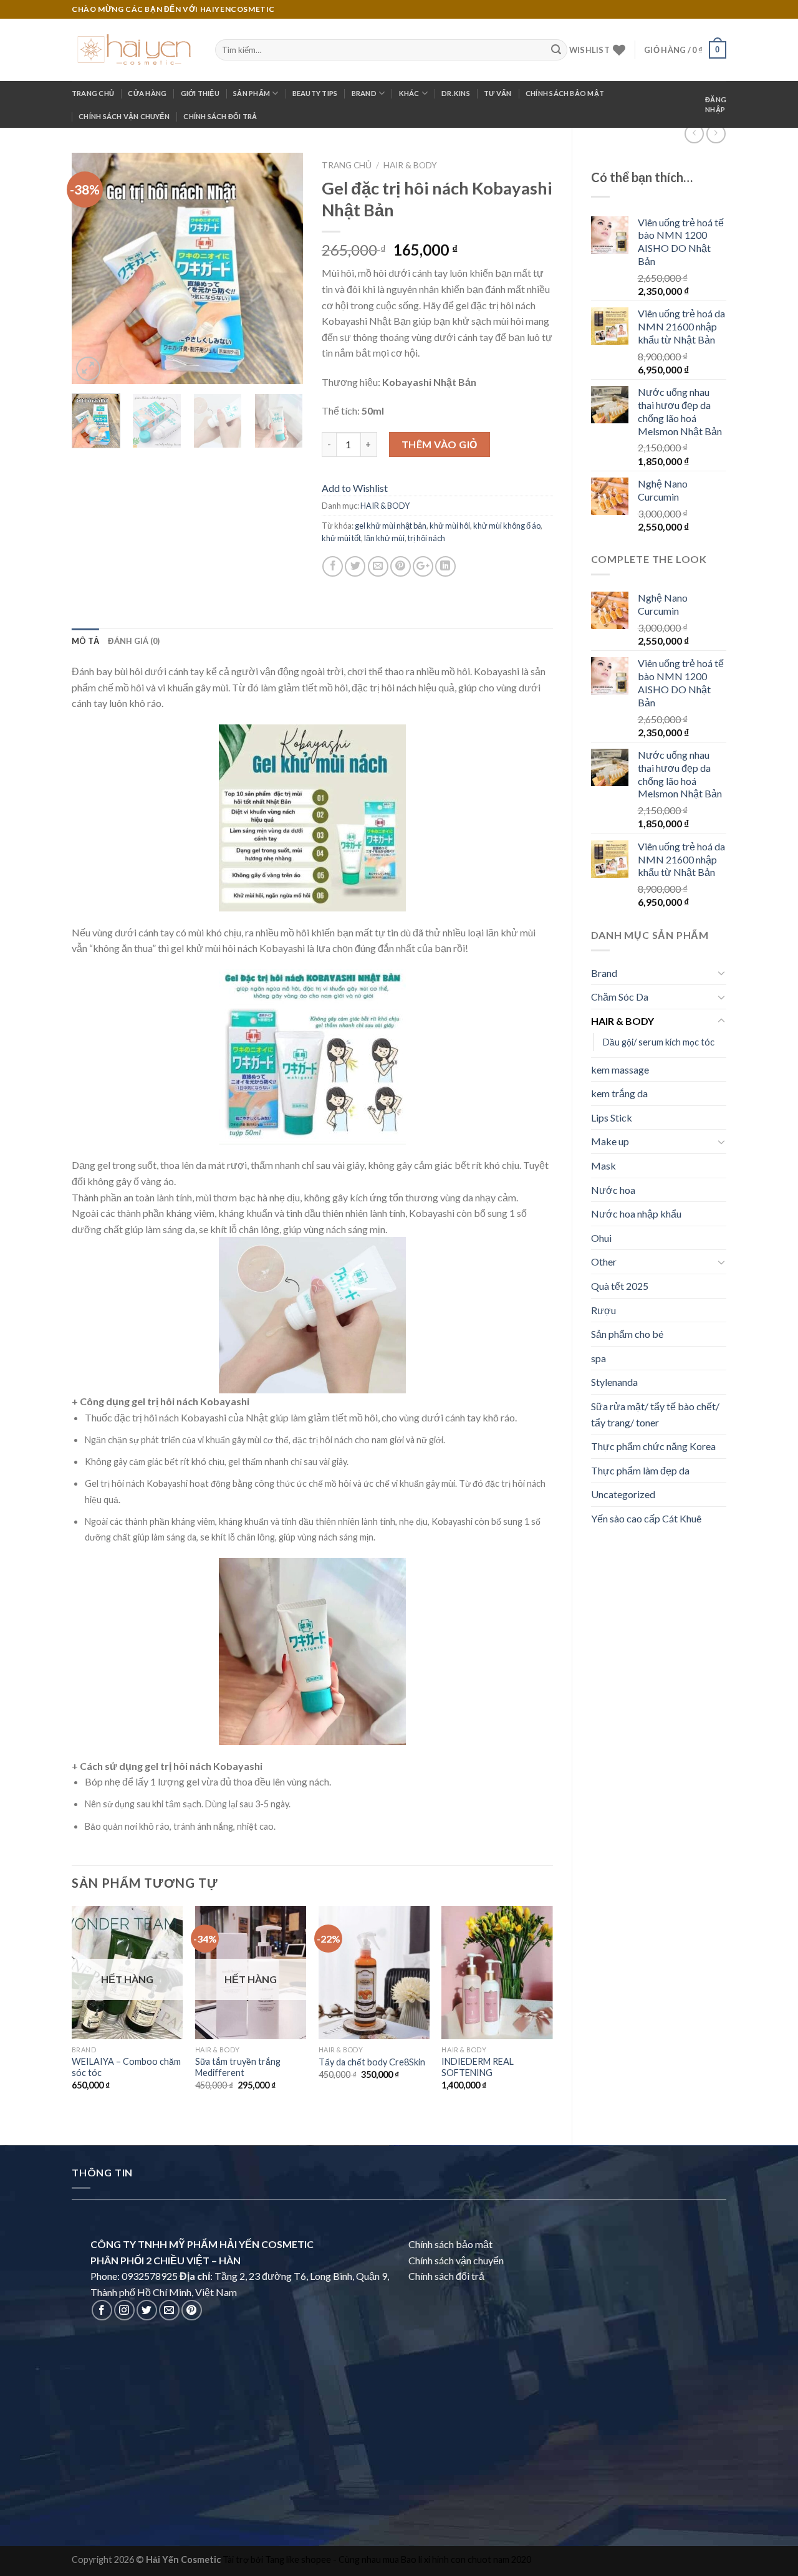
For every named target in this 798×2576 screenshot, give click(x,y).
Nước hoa (613, 1190)
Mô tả (85, 641)
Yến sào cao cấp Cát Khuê (646, 1518)
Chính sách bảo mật (565, 93)
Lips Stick (612, 1117)
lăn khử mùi (384, 538)
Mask (603, 1165)
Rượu (603, 1310)
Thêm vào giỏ (440, 444)
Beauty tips (315, 93)
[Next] (282, 268)
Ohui (601, 1238)
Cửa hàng (147, 93)
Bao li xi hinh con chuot (446, 2559)
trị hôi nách (426, 538)
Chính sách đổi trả (220, 116)
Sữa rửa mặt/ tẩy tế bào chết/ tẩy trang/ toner (655, 1414)
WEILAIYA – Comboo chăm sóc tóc (126, 2067)
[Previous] (92, 268)
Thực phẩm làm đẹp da (640, 1470)
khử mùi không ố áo (507, 526)
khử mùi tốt (341, 538)
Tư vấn (498, 93)
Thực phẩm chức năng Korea (653, 1446)
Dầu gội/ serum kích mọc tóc (659, 1042)
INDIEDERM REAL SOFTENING (478, 2067)
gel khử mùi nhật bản (391, 526)
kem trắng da (619, 1093)
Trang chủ (93, 93)
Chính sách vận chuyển (124, 116)
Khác (409, 93)
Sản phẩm (252, 93)
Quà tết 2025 (620, 1286)
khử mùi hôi (450, 526)
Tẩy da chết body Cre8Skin (372, 2062)
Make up (610, 1141)
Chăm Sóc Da (620, 997)
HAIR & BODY (623, 1021)
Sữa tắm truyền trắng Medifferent (238, 2067)
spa (598, 1358)
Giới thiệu (200, 93)
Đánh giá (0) (134, 641)
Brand (364, 93)
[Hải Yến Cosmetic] (134, 50)
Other (604, 1262)
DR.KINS (456, 93)
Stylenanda (614, 1382)
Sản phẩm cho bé (627, 1334)
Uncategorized (623, 1494)
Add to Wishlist (355, 488)
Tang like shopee (298, 2559)
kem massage (620, 1069)
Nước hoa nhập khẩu (636, 1214)
